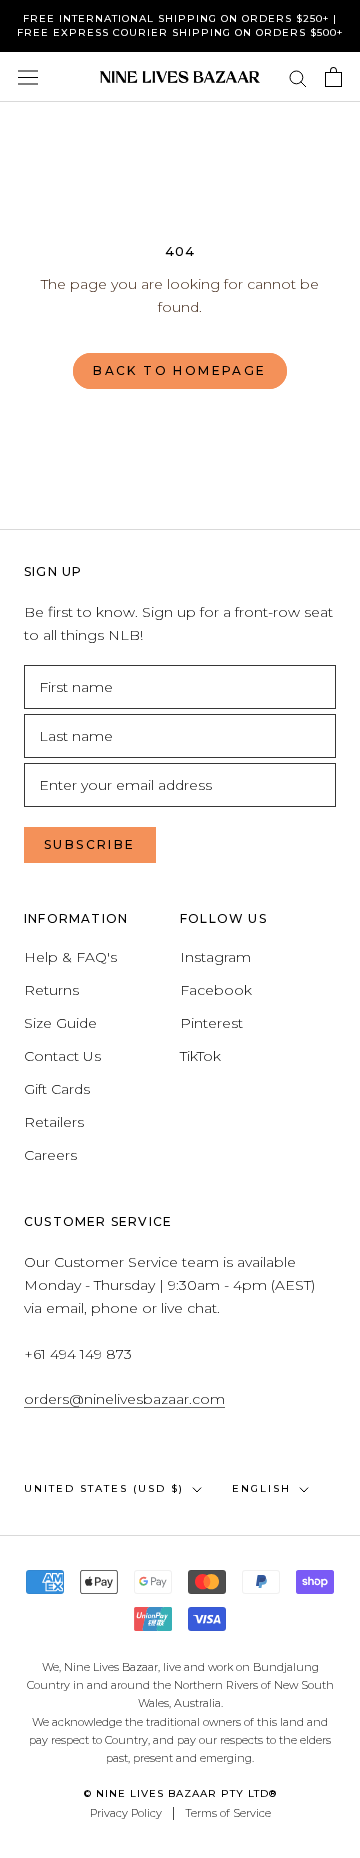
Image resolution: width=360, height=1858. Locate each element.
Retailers (54, 1122)
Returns (51, 990)
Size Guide (60, 1023)
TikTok (200, 1056)
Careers (50, 1155)
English (261, 1488)
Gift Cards (57, 1089)
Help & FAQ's (70, 957)
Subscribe (90, 844)
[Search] (298, 77)
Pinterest (211, 1023)
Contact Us (62, 1056)
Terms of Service (228, 1813)
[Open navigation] (28, 77)
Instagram (215, 957)
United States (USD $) (104, 1488)
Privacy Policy (126, 1813)
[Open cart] (333, 77)
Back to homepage (179, 370)
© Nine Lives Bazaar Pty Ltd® (180, 1793)
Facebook (216, 990)
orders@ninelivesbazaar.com (124, 1399)
